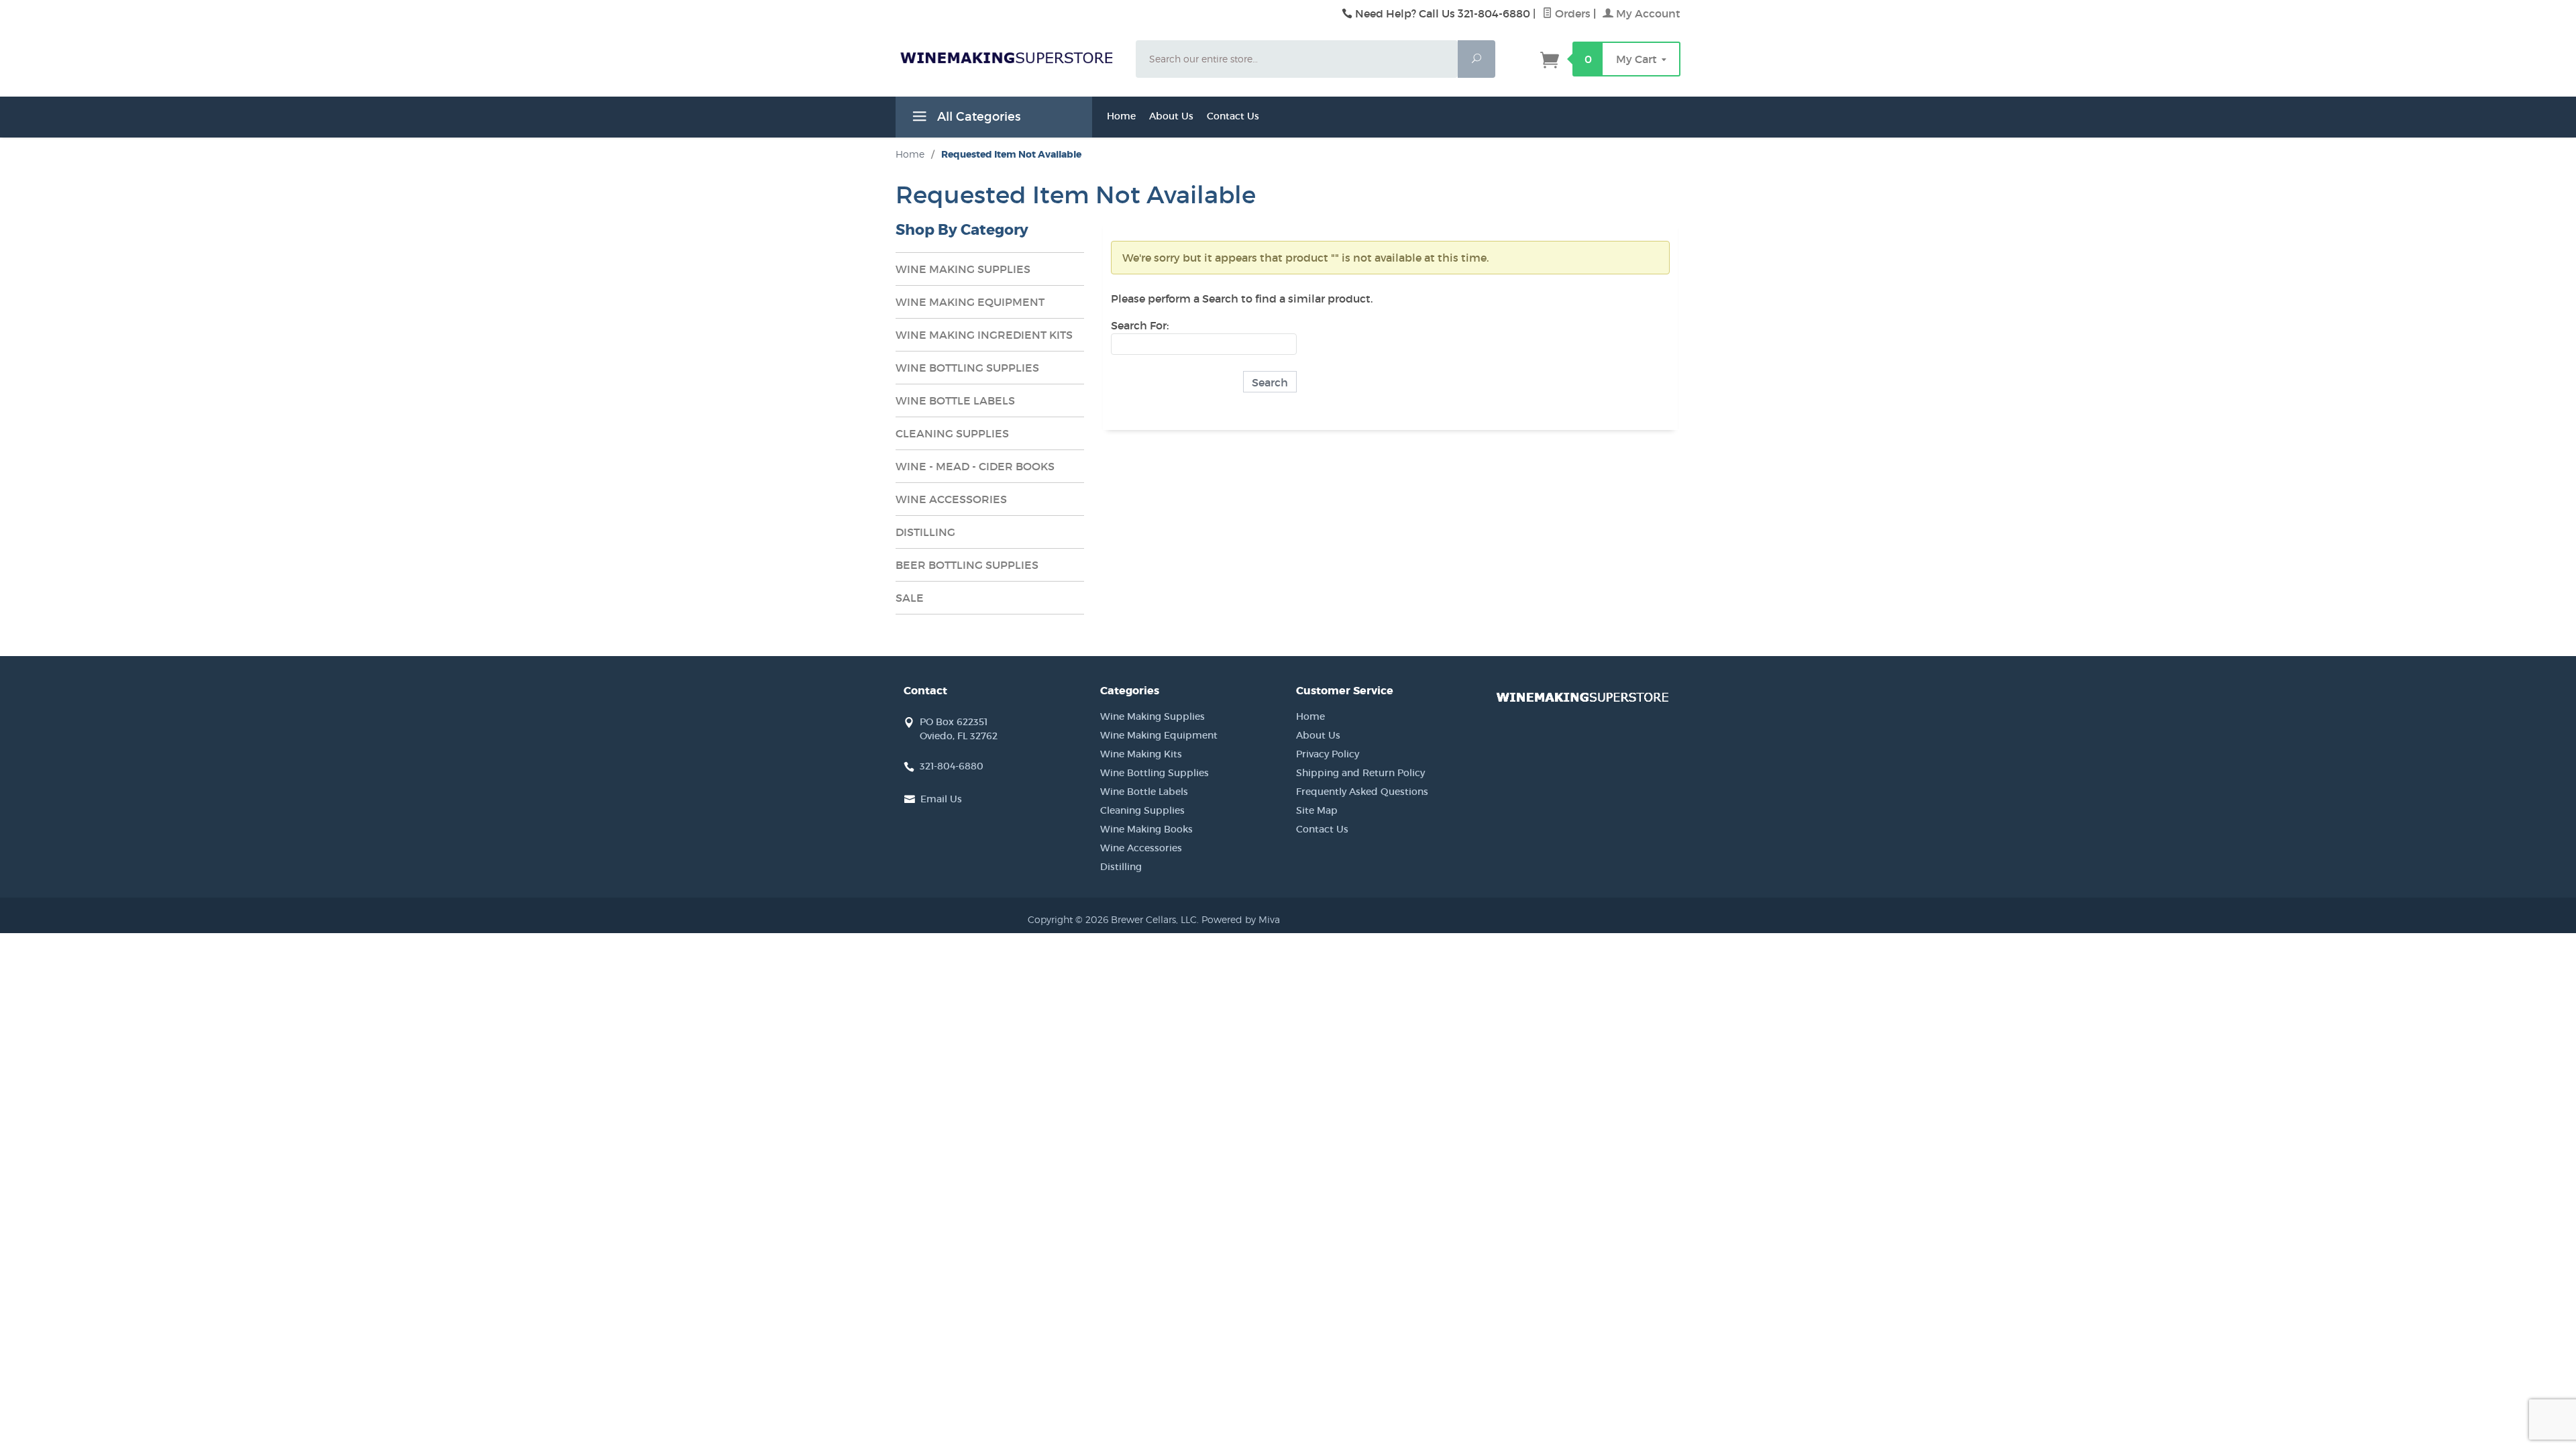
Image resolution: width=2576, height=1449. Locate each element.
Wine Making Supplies (1152, 716)
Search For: (1140, 325)
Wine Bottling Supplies (1155, 773)
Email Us (941, 799)
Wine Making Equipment (1159, 735)
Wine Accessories (1141, 848)
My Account (1647, 13)
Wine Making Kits (1141, 754)
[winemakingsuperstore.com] (1008, 57)
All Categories (977, 117)
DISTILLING (925, 532)
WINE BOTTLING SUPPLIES (967, 368)
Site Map (1317, 810)
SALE (910, 598)
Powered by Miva (1241, 919)
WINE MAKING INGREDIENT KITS (984, 335)
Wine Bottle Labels (1144, 792)
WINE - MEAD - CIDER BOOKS (975, 466)
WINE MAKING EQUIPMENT (970, 302)
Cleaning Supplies (1142, 810)
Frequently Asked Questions (1362, 792)
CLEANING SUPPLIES (952, 433)
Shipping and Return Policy (1360, 773)
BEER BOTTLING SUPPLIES (967, 565)
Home (1121, 116)
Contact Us (1233, 116)
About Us (1171, 116)
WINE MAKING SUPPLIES (963, 269)
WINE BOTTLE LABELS (955, 400)
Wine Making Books (1146, 829)
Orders (1571, 13)
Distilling (1121, 867)
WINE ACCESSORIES (951, 499)
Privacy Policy (1328, 754)
